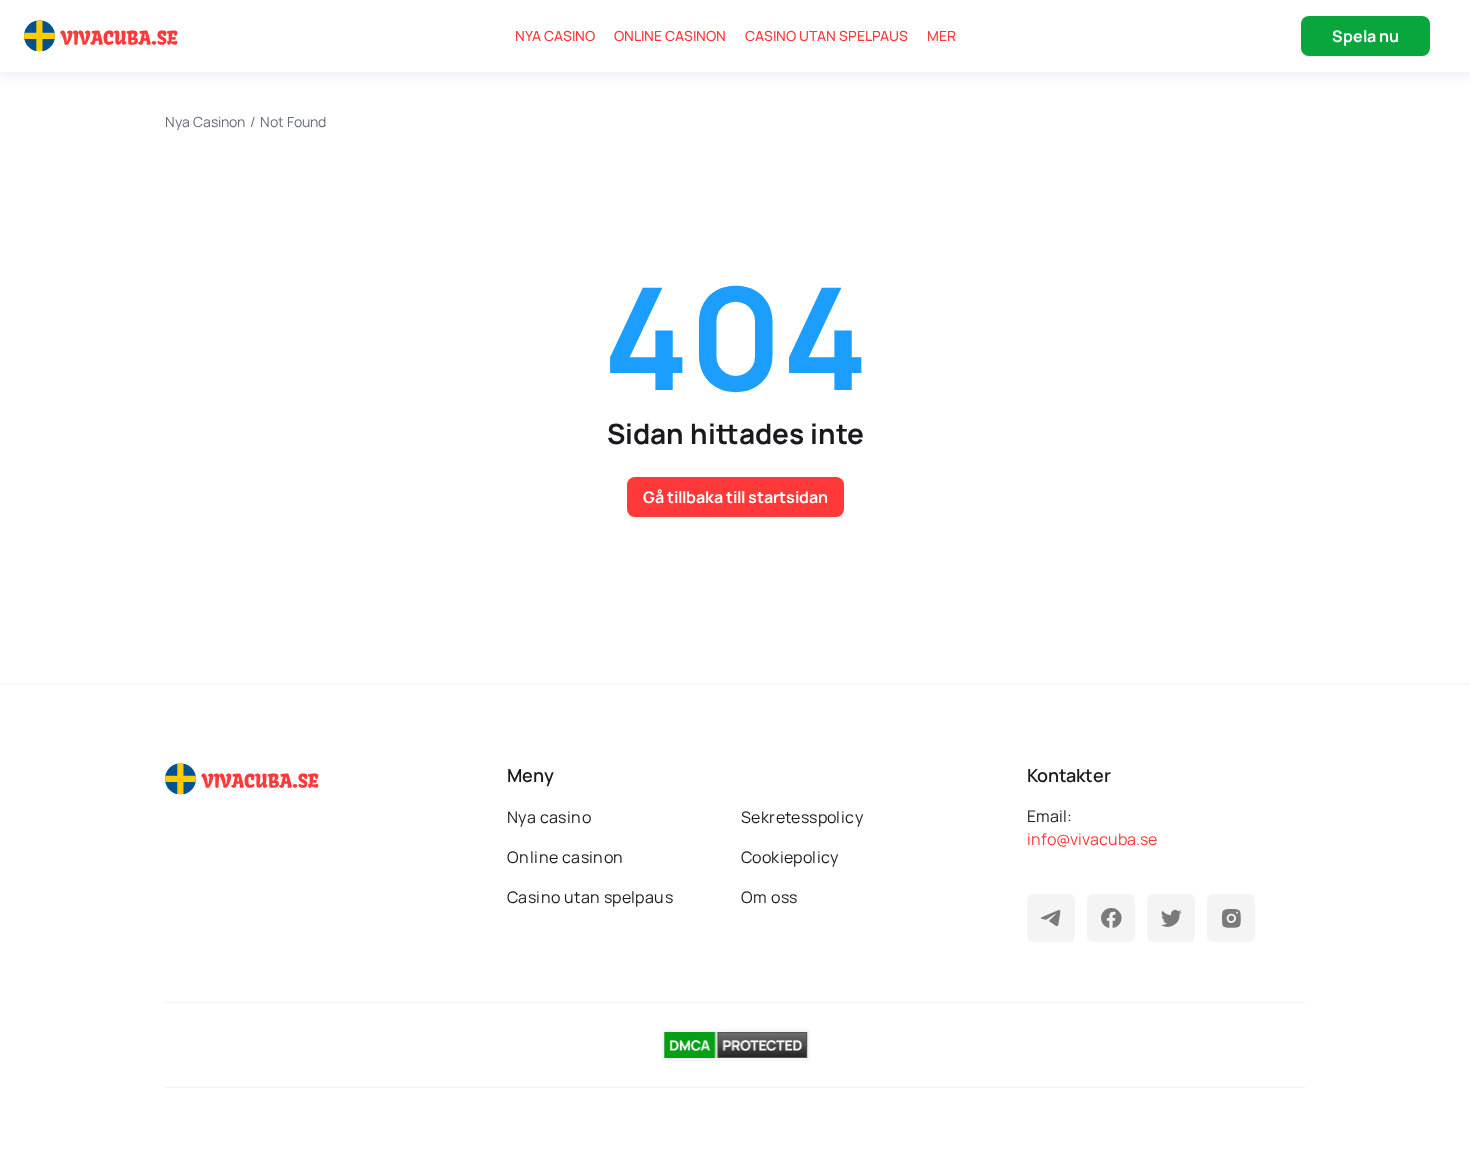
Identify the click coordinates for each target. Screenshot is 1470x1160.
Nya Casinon (205, 121)
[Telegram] (1051, 918)
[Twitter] (1171, 918)
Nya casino (555, 35)
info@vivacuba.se (1092, 839)
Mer (941, 35)
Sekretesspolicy (802, 817)
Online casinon (670, 35)
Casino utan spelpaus (826, 35)
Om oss (769, 897)
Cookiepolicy (790, 857)
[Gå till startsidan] (104, 35)
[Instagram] (1231, 918)
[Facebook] (1111, 918)
